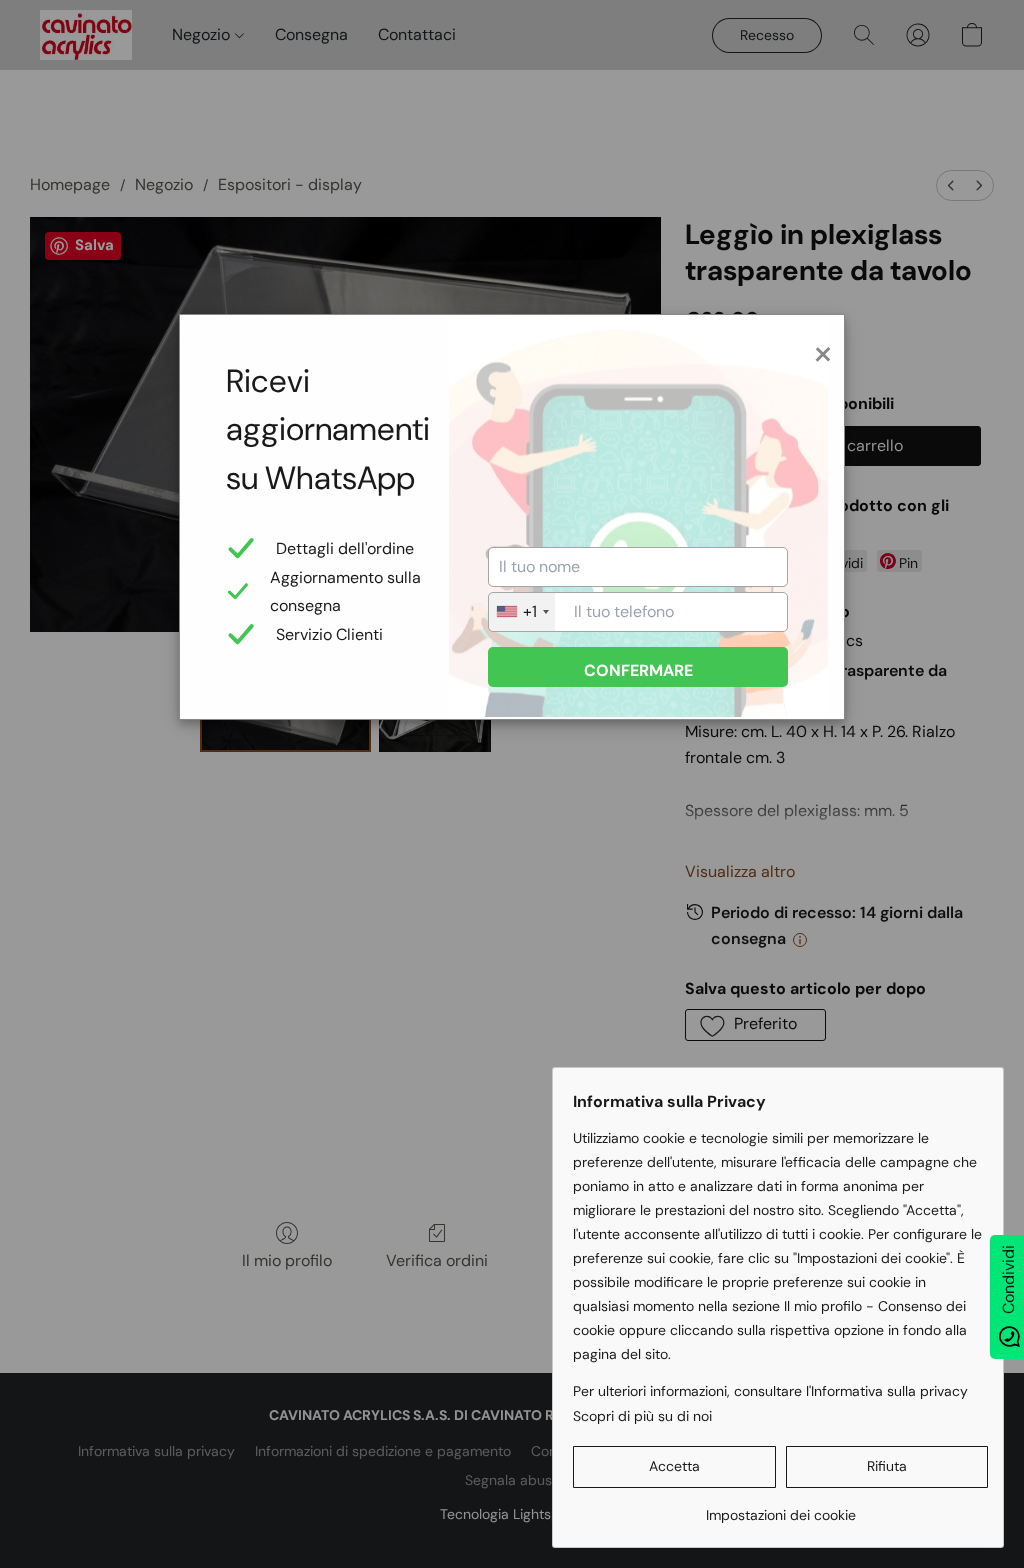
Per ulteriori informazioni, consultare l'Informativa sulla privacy (770, 1391)
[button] (674, 1467)
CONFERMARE (638, 670)
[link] (780, 1507)
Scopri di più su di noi (642, 1416)
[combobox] (522, 612)
